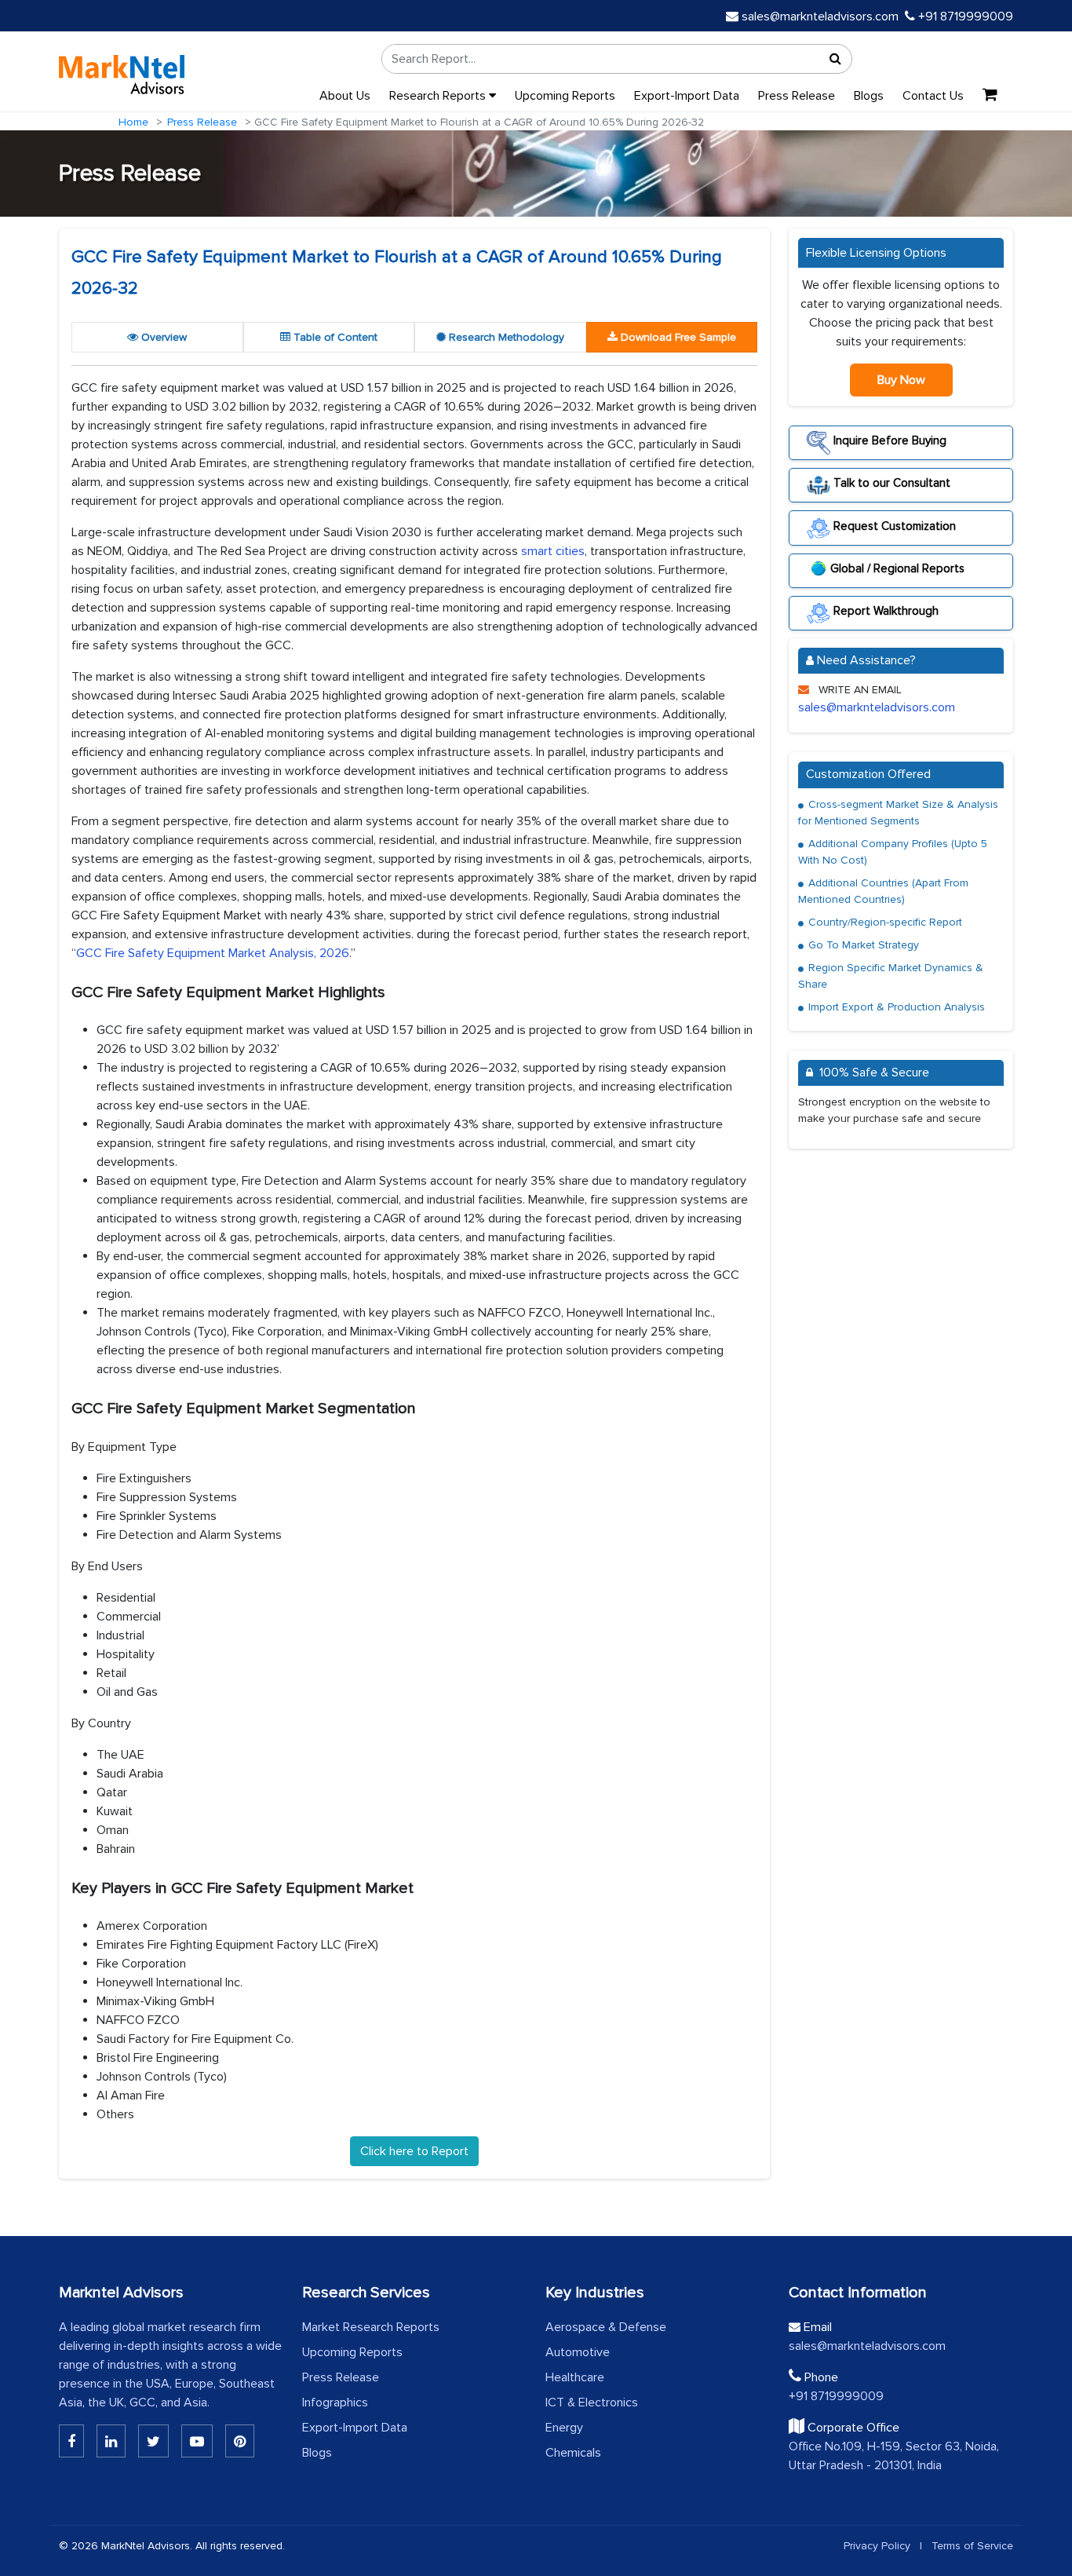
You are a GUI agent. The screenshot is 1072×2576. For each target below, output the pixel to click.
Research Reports (439, 96)
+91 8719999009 (964, 16)
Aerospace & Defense (606, 2327)
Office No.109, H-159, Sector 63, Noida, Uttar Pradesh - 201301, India (894, 2456)
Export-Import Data (687, 96)
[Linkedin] (71, 2441)
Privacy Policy (877, 2546)
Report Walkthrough (884, 611)
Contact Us (933, 96)
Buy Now (901, 380)
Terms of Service (972, 2546)
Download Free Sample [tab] (677, 337)
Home (133, 122)
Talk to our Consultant (890, 483)
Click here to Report (414, 2151)
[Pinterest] (240, 2441)
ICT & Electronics (592, 2402)
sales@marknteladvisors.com (820, 16)
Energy (564, 2428)
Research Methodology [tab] (505, 337)
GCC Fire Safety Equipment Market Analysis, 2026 (213, 953)
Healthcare (575, 2377)
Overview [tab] (162, 337)
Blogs (869, 96)
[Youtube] (197, 2441)
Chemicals (573, 2453)
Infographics (335, 2402)
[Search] (836, 59)
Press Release (797, 96)
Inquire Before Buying (888, 440)
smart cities (553, 551)
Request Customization (893, 525)
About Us (345, 96)
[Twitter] (153, 2441)
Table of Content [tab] (334, 337)
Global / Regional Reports (897, 568)
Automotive (578, 2352)
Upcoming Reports (565, 96)
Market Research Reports (371, 2327)
